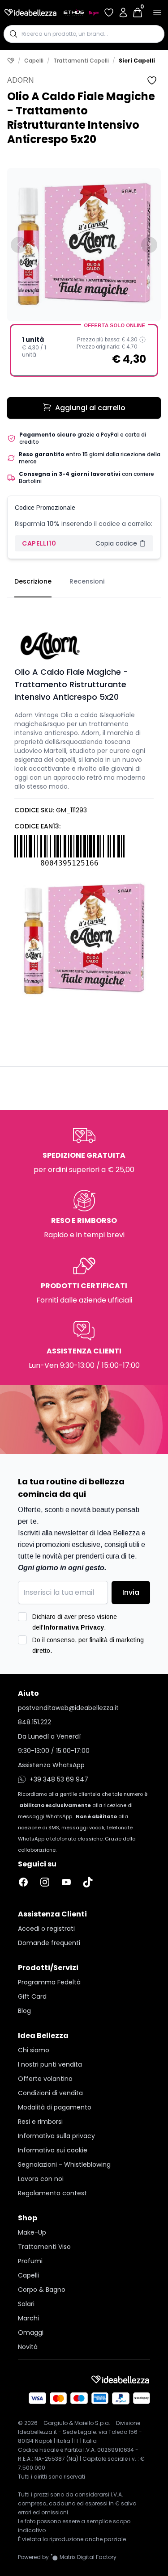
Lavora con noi (41, 2179)
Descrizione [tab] (33, 581)
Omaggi (31, 2332)
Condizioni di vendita (50, 2093)
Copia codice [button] (116, 543)
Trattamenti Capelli (81, 61)
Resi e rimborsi (40, 2122)
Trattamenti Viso (44, 2247)
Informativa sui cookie (53, 2150)
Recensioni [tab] (87, 581)
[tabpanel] (84, 803)
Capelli (34, 61)
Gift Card (32, 1996)
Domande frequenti (49, 1943)
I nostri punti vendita (50, 2064)
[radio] (84, 350)
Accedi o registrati (46, 1929)
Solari (26, 2304)
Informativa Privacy (74, 1627)
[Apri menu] (157, 13)
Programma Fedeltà (49, 1982)
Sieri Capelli (137, 61)
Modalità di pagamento (55, 2107)
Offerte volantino (45, 2079)
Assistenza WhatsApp (51, 1765)
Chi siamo (34, 2050)
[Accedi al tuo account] (123, 13)
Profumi (30, 2261)
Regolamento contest (52, 2193)
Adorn (20, 80)
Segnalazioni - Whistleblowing (64, 2164)
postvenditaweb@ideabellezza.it (68, 1708)
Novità (28, 2347)
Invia (131, 1592)
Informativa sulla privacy (56, 2136)
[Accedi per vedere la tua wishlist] (109, 13)
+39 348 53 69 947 (59, 1779)
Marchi (28, 2318)
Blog (24, 2011)
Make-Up (32, 2232)
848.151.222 (34, 1722)
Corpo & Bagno (42, 2290)
